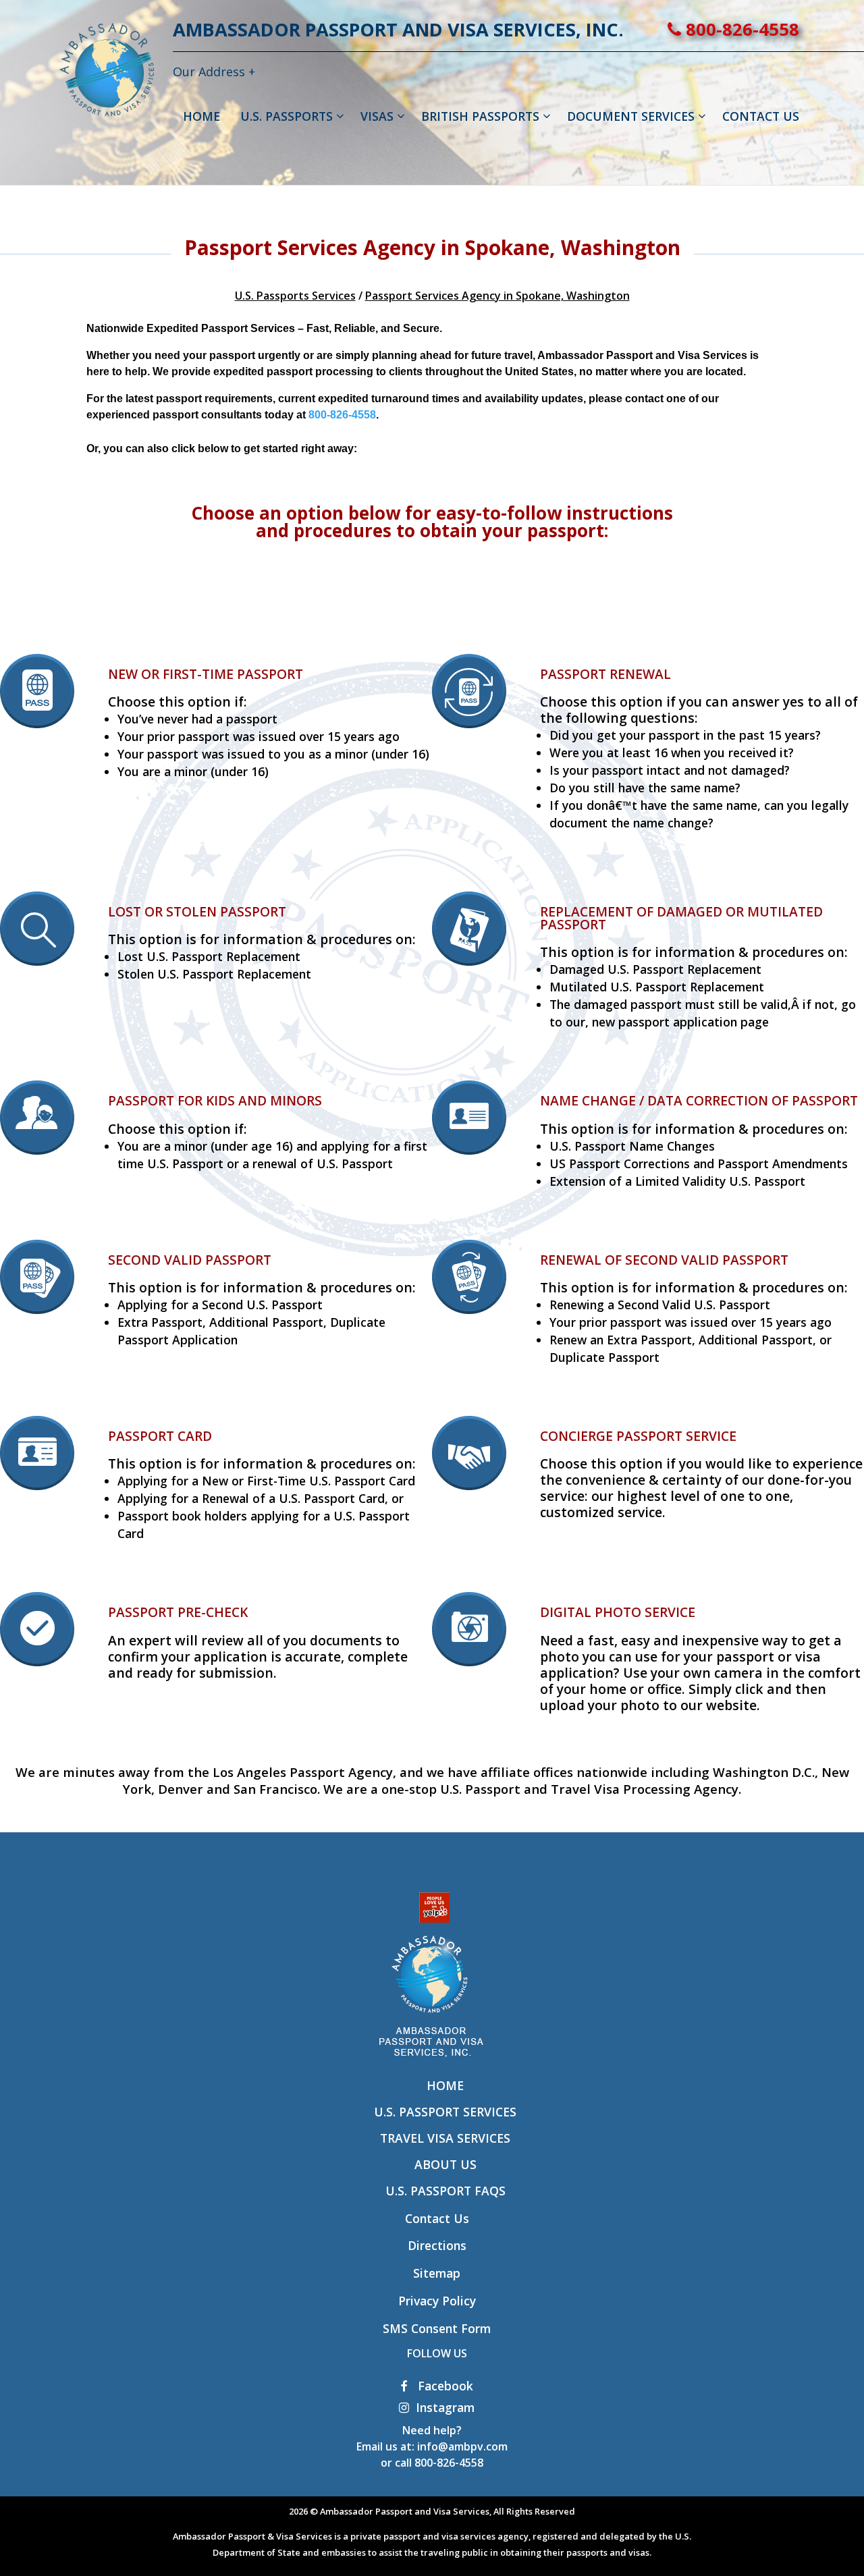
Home (445, 2085)
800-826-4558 (740, 29)
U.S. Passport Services (445, 2112)
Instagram (445, 2407)
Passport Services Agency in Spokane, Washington (497, 296)
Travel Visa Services (445, 2138)
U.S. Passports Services (295, 296)
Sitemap (437, 2273)
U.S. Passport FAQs (446, 2191)
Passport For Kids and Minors (215, 1100)
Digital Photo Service (618, 1612)
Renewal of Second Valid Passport (664, 1260)
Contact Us (437, 2218)
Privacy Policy (437, 2301)
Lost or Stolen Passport (197, 911)
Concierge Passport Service (638, 1436)
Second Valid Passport (190, 1260)
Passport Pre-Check (178, 1612)
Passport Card (160, 1436)
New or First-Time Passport (206, 674)
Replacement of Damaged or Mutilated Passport (681, 918)
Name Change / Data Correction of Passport (699, 1100)
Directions (437, 2245)
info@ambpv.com (462, 2446)
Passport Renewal (605, 674)
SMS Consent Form (437, 2328)
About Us (446, 2164)
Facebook (444, 2386)
